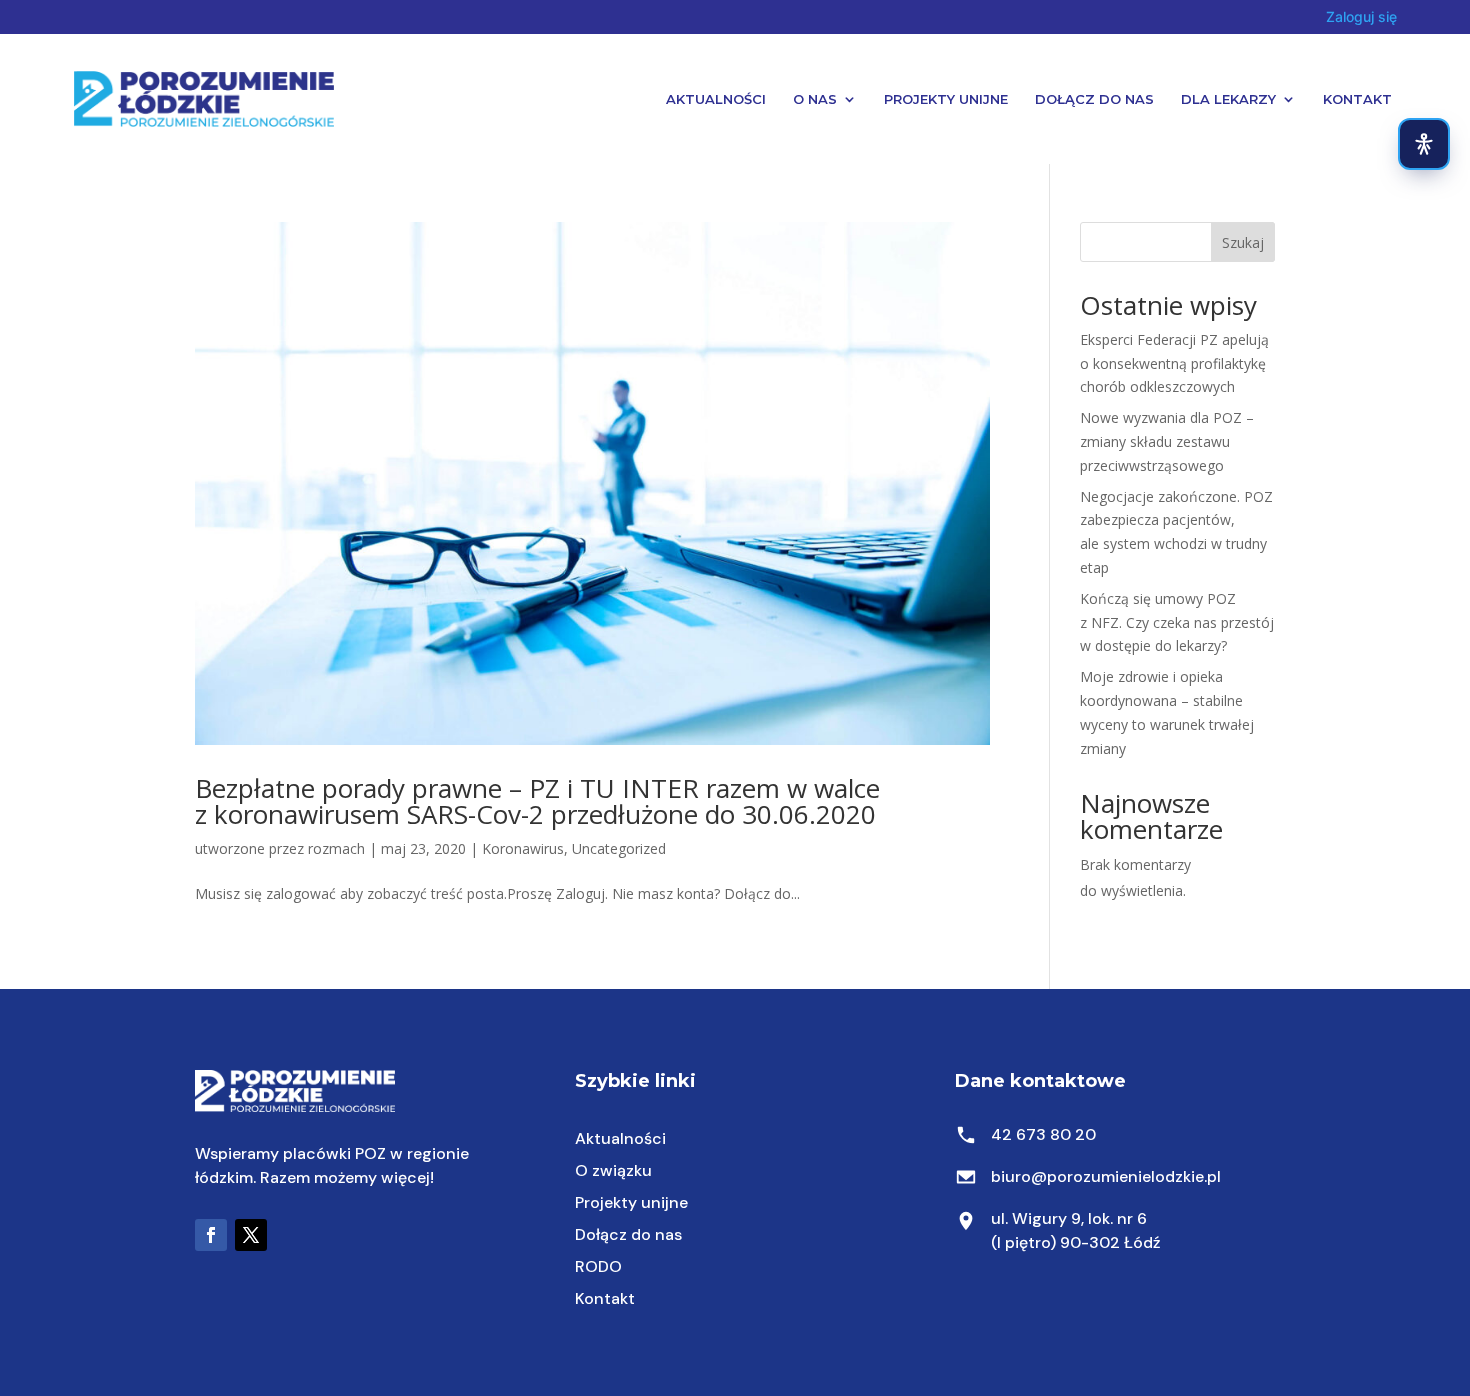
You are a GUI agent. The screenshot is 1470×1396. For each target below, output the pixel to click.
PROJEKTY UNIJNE (946, 99)
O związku (613, 1170)
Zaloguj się (1361, 16)
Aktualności (716, 99)
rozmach (336, 848)
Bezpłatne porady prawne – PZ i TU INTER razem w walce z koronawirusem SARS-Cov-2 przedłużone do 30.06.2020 (537, 801)
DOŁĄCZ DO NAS (1094, 99)
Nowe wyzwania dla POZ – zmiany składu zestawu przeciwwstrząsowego (1167, 441)
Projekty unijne (631, 1202)
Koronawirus (523, 848)
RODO (598, 1266)
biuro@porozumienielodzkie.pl (1106, 1176)
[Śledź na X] (251, 1235)
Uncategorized (619, 848)
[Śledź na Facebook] (211, 1235)
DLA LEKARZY (1228, 99)
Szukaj (1243, 242)
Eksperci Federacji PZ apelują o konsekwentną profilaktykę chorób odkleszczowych (1174, 363)
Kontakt (1357, 99)
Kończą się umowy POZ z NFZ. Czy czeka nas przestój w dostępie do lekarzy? (1177, 622)
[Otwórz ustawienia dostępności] (1424, 144)
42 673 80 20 (1043, 1134)
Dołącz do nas (628, 1234)
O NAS (815, 99)
